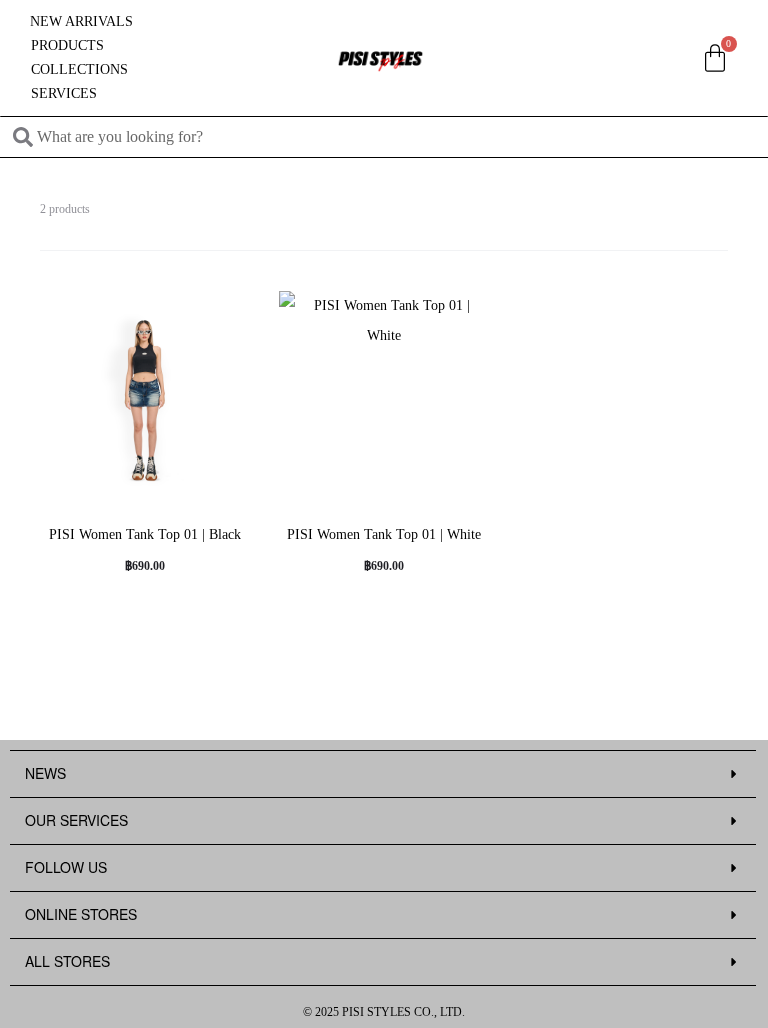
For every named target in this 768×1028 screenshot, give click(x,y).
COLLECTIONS (79, 69)
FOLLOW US (66, 867)
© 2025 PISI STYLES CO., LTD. (384, 1012)
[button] (383, 774)
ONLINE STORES (81, 914)
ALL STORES (67, 961)
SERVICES (64, 93)
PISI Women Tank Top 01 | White (384, 534)
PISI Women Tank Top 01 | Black (145, 534)
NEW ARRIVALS (81, 21)
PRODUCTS (67, 45)
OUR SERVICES (76, 820)
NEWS (45, 773)
